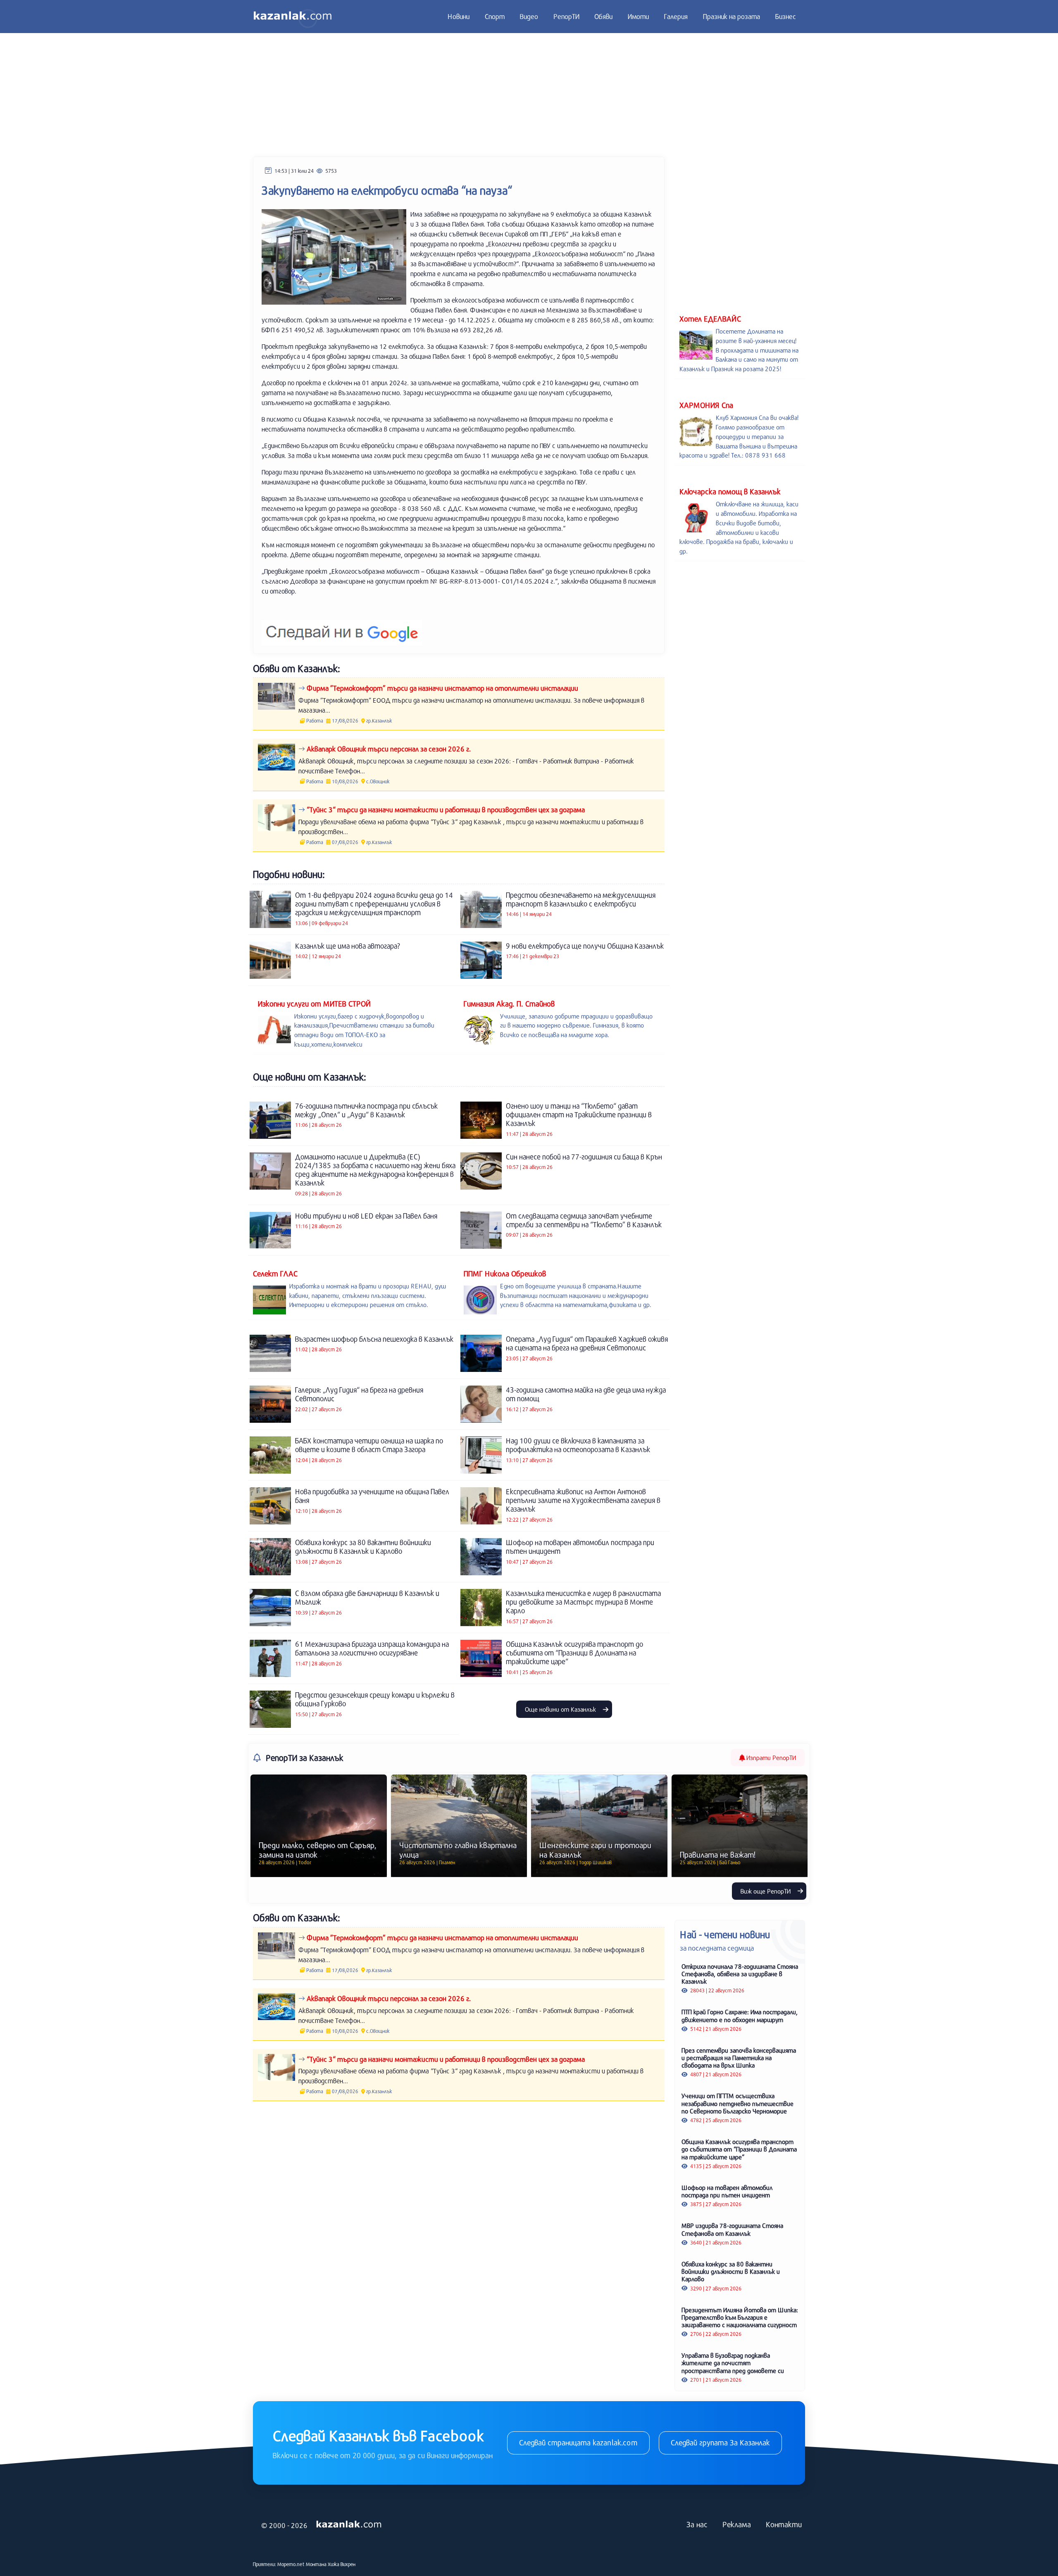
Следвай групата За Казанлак (720, 2442)
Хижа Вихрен (342, 2564)
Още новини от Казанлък (561, 1709)
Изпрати (770, 1758)
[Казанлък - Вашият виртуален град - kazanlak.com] (293, 17)
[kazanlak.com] (349, 2525)
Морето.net (291, 2564)
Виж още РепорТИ (766, 1891)
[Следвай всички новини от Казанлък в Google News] (342, 627)
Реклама (737, 2524)
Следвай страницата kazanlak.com (578, 2442)
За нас (697, 2524)
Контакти (784, 2524)
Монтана (316, 2564)
